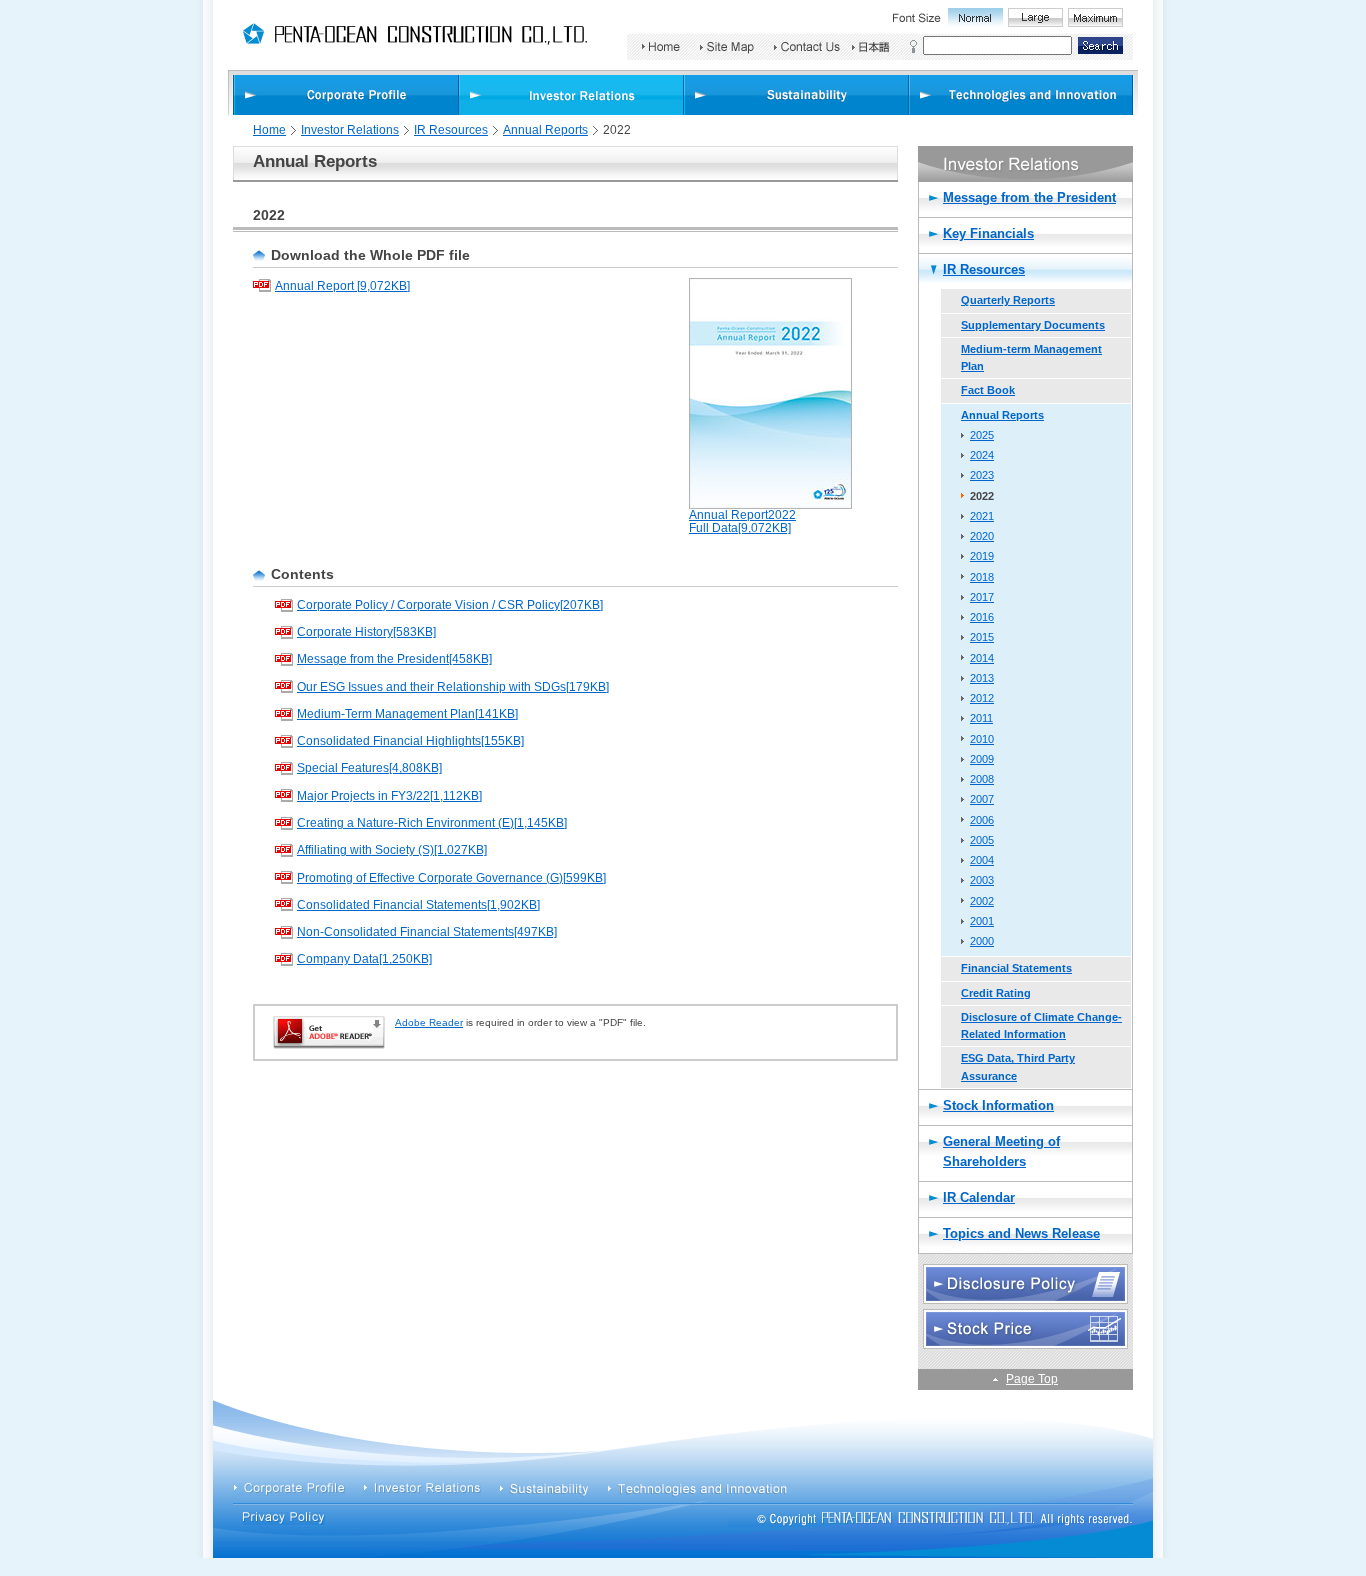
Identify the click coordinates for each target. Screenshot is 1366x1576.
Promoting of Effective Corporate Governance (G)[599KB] (451, 878)
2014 (982, 658)
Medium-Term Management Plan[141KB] (407, 714)
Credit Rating (996, 993)
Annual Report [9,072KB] (342, 286)
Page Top (1032, 1379)
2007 (982, 799)
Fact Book (988, 390)
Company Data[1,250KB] (364, 959)
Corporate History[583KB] (366, 632)
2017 (982, 597)
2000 (982, 941)
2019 (982, 556)
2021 (982, 516)
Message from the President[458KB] (394, 659)
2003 (982, 880)
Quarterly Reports (1008, 300)
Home (269, 130)
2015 (982, 637)
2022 (982, 496)
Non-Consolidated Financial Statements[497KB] (427, 932)
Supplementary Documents (1033, 325)
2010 (982, 739)
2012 (982, 698)
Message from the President (1029, 197)
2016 (982, 617)
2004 (982, 860)
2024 (982, 455)
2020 (982, 536)
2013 (982, 678)
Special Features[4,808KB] (369, 768)
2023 (982, 475)
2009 (982, 759)
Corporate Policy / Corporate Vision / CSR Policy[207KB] (450, 605)
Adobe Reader (429, 1022)
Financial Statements (1016, 968)
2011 (981, 718)
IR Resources (451, 130)
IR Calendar (979, 1197)
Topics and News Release (1021, 1233)
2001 (982, 921)
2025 (982, 435)
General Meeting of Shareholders (1001, 1151)
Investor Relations (350, 130)
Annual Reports (545, 130)
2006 (982, 820)
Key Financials (988, 233)
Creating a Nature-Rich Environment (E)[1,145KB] (432, 823)
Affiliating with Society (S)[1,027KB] (392, 850)
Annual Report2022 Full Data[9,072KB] (742, 522)
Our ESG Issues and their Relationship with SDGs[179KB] (453, 687)
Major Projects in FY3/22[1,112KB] (389, 796)
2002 (982, 901)
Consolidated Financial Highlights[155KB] (410, 741)
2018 (982, 577)
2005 (982, 840)
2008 (982, 779)
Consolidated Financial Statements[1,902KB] (418, 905)
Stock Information (998, 1105)
